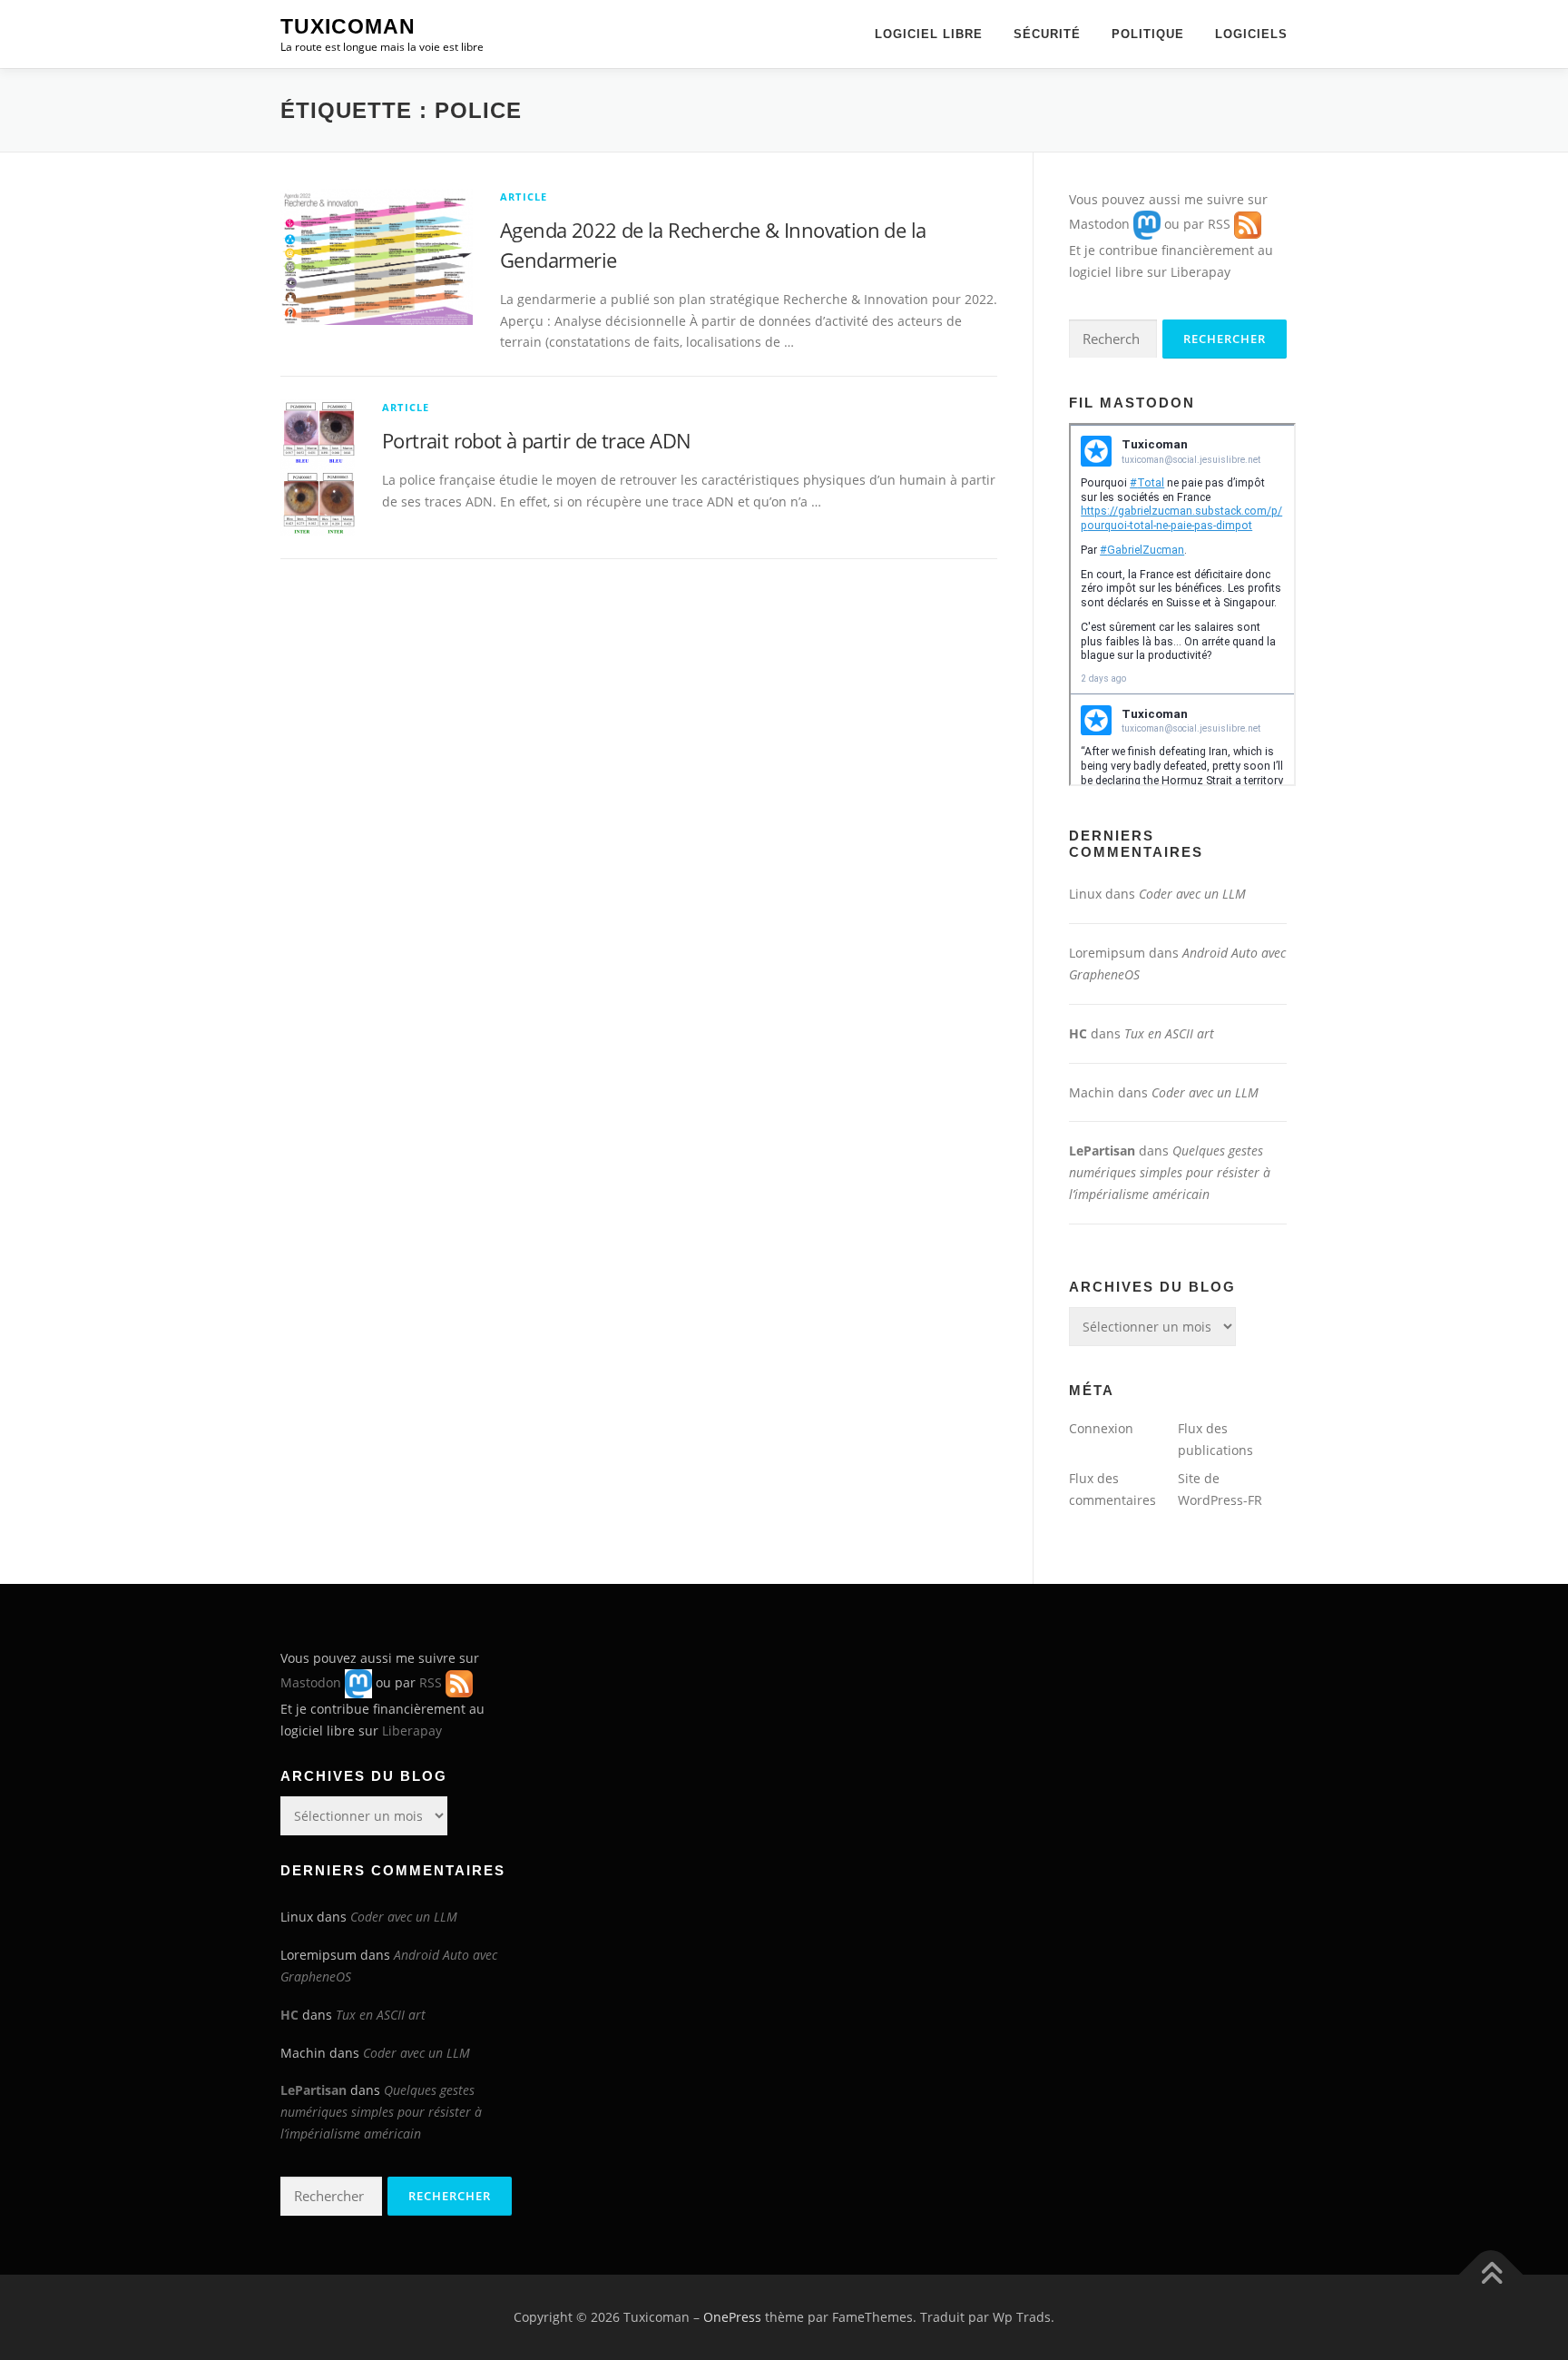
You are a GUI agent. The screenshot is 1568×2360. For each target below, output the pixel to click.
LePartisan (1102, 1150)
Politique (1148, 34)
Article (524, 197)
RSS (1219, 224)
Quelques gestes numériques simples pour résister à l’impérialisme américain (1170, 1172)
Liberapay (1200, 272)
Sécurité (1047, 34)
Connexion (1101, 1428)
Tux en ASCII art (1169, 1033)
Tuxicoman (348, 26)
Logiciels (1251, 34)
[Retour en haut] (1491, 2274)
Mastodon (1099, 224)
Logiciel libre (929, 34)
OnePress (732, 2317)
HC (1078, 1033)
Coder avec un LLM (1192, 894)
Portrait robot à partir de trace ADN (536, 440)
